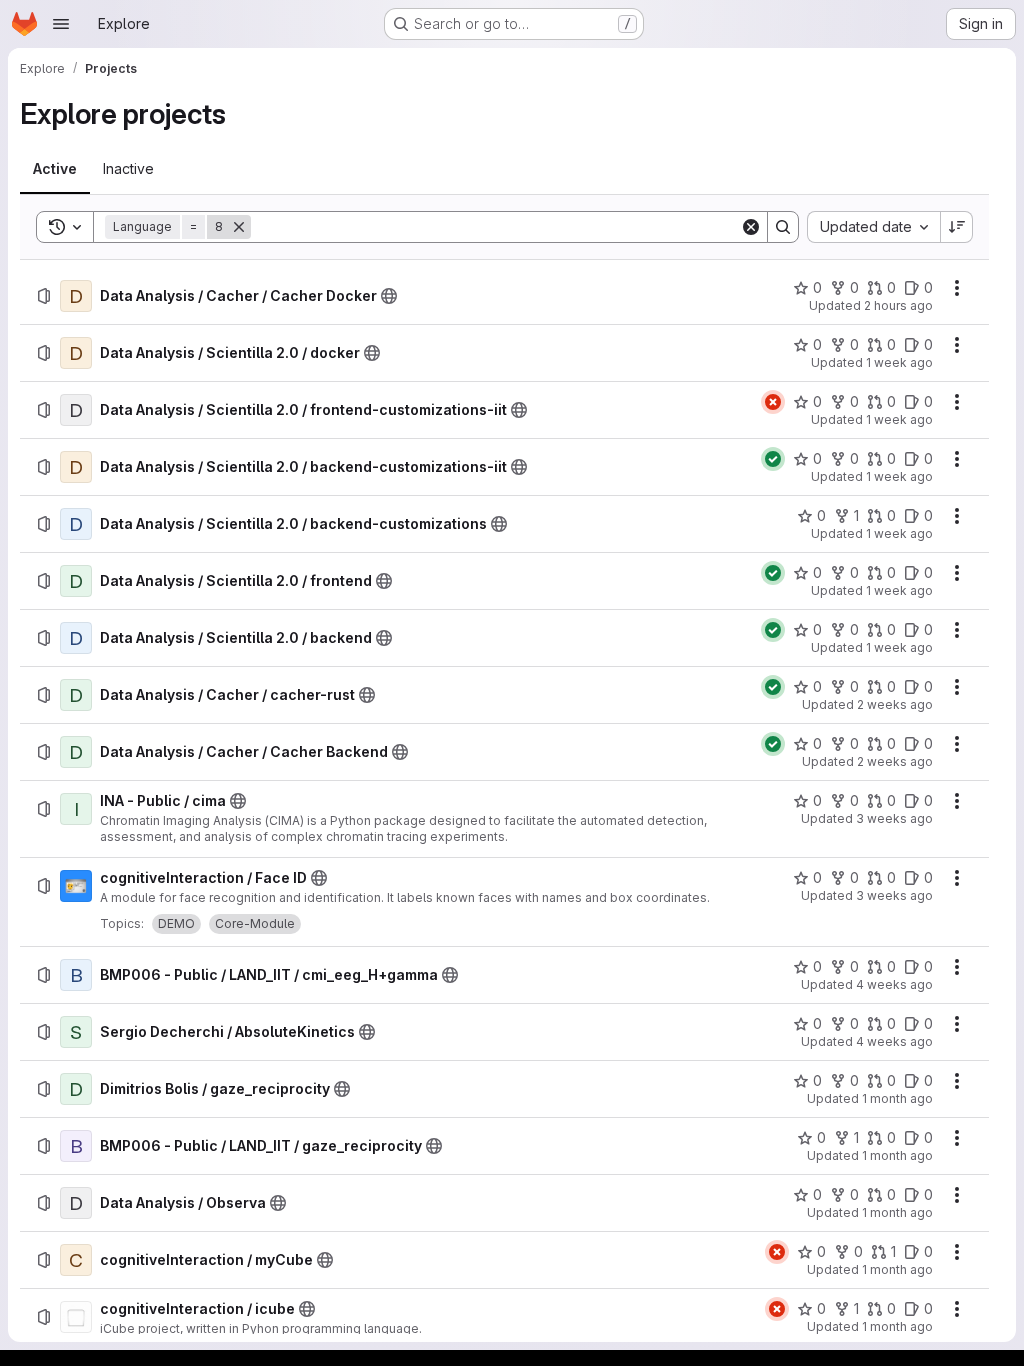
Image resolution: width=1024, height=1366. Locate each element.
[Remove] (239, 227)
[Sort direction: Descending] (957, 227)
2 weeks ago (895, 704)
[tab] (55, 169)
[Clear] (751, 227)
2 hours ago (898, 305)
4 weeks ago (894, 984)
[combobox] (873, 227)
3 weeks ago (894, 818)
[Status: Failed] (773, 402)
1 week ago (899, 362)
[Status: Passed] (773, 459)
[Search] (783, 227)
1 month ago (897, 1098)
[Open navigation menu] (61, 24)
